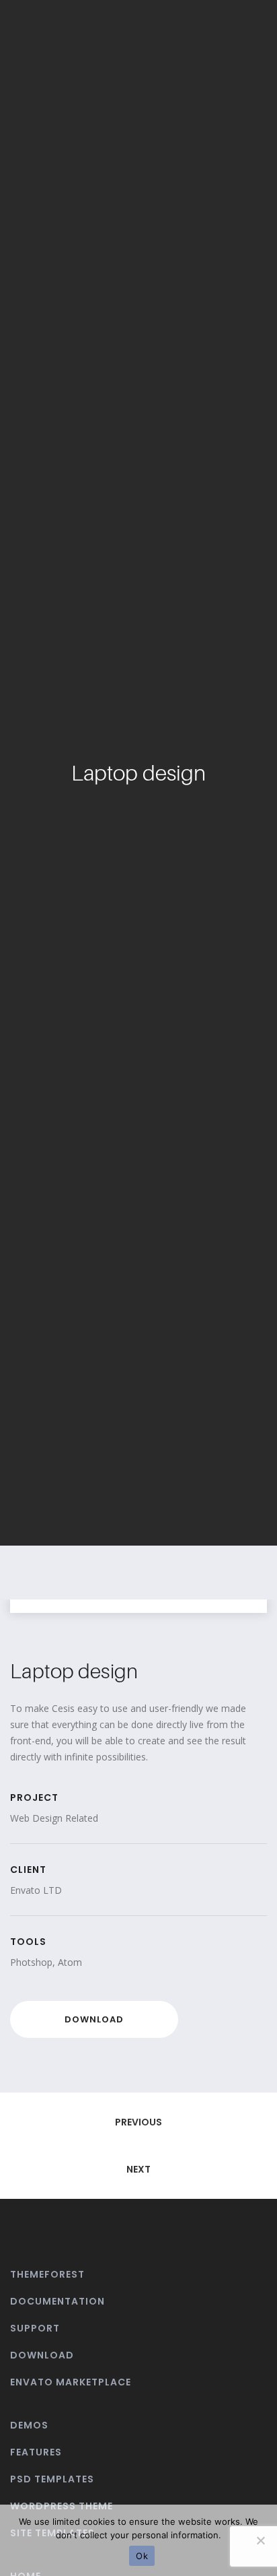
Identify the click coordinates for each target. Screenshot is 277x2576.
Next (138, 2169)
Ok (142, 2556)
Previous (138, 2122)
